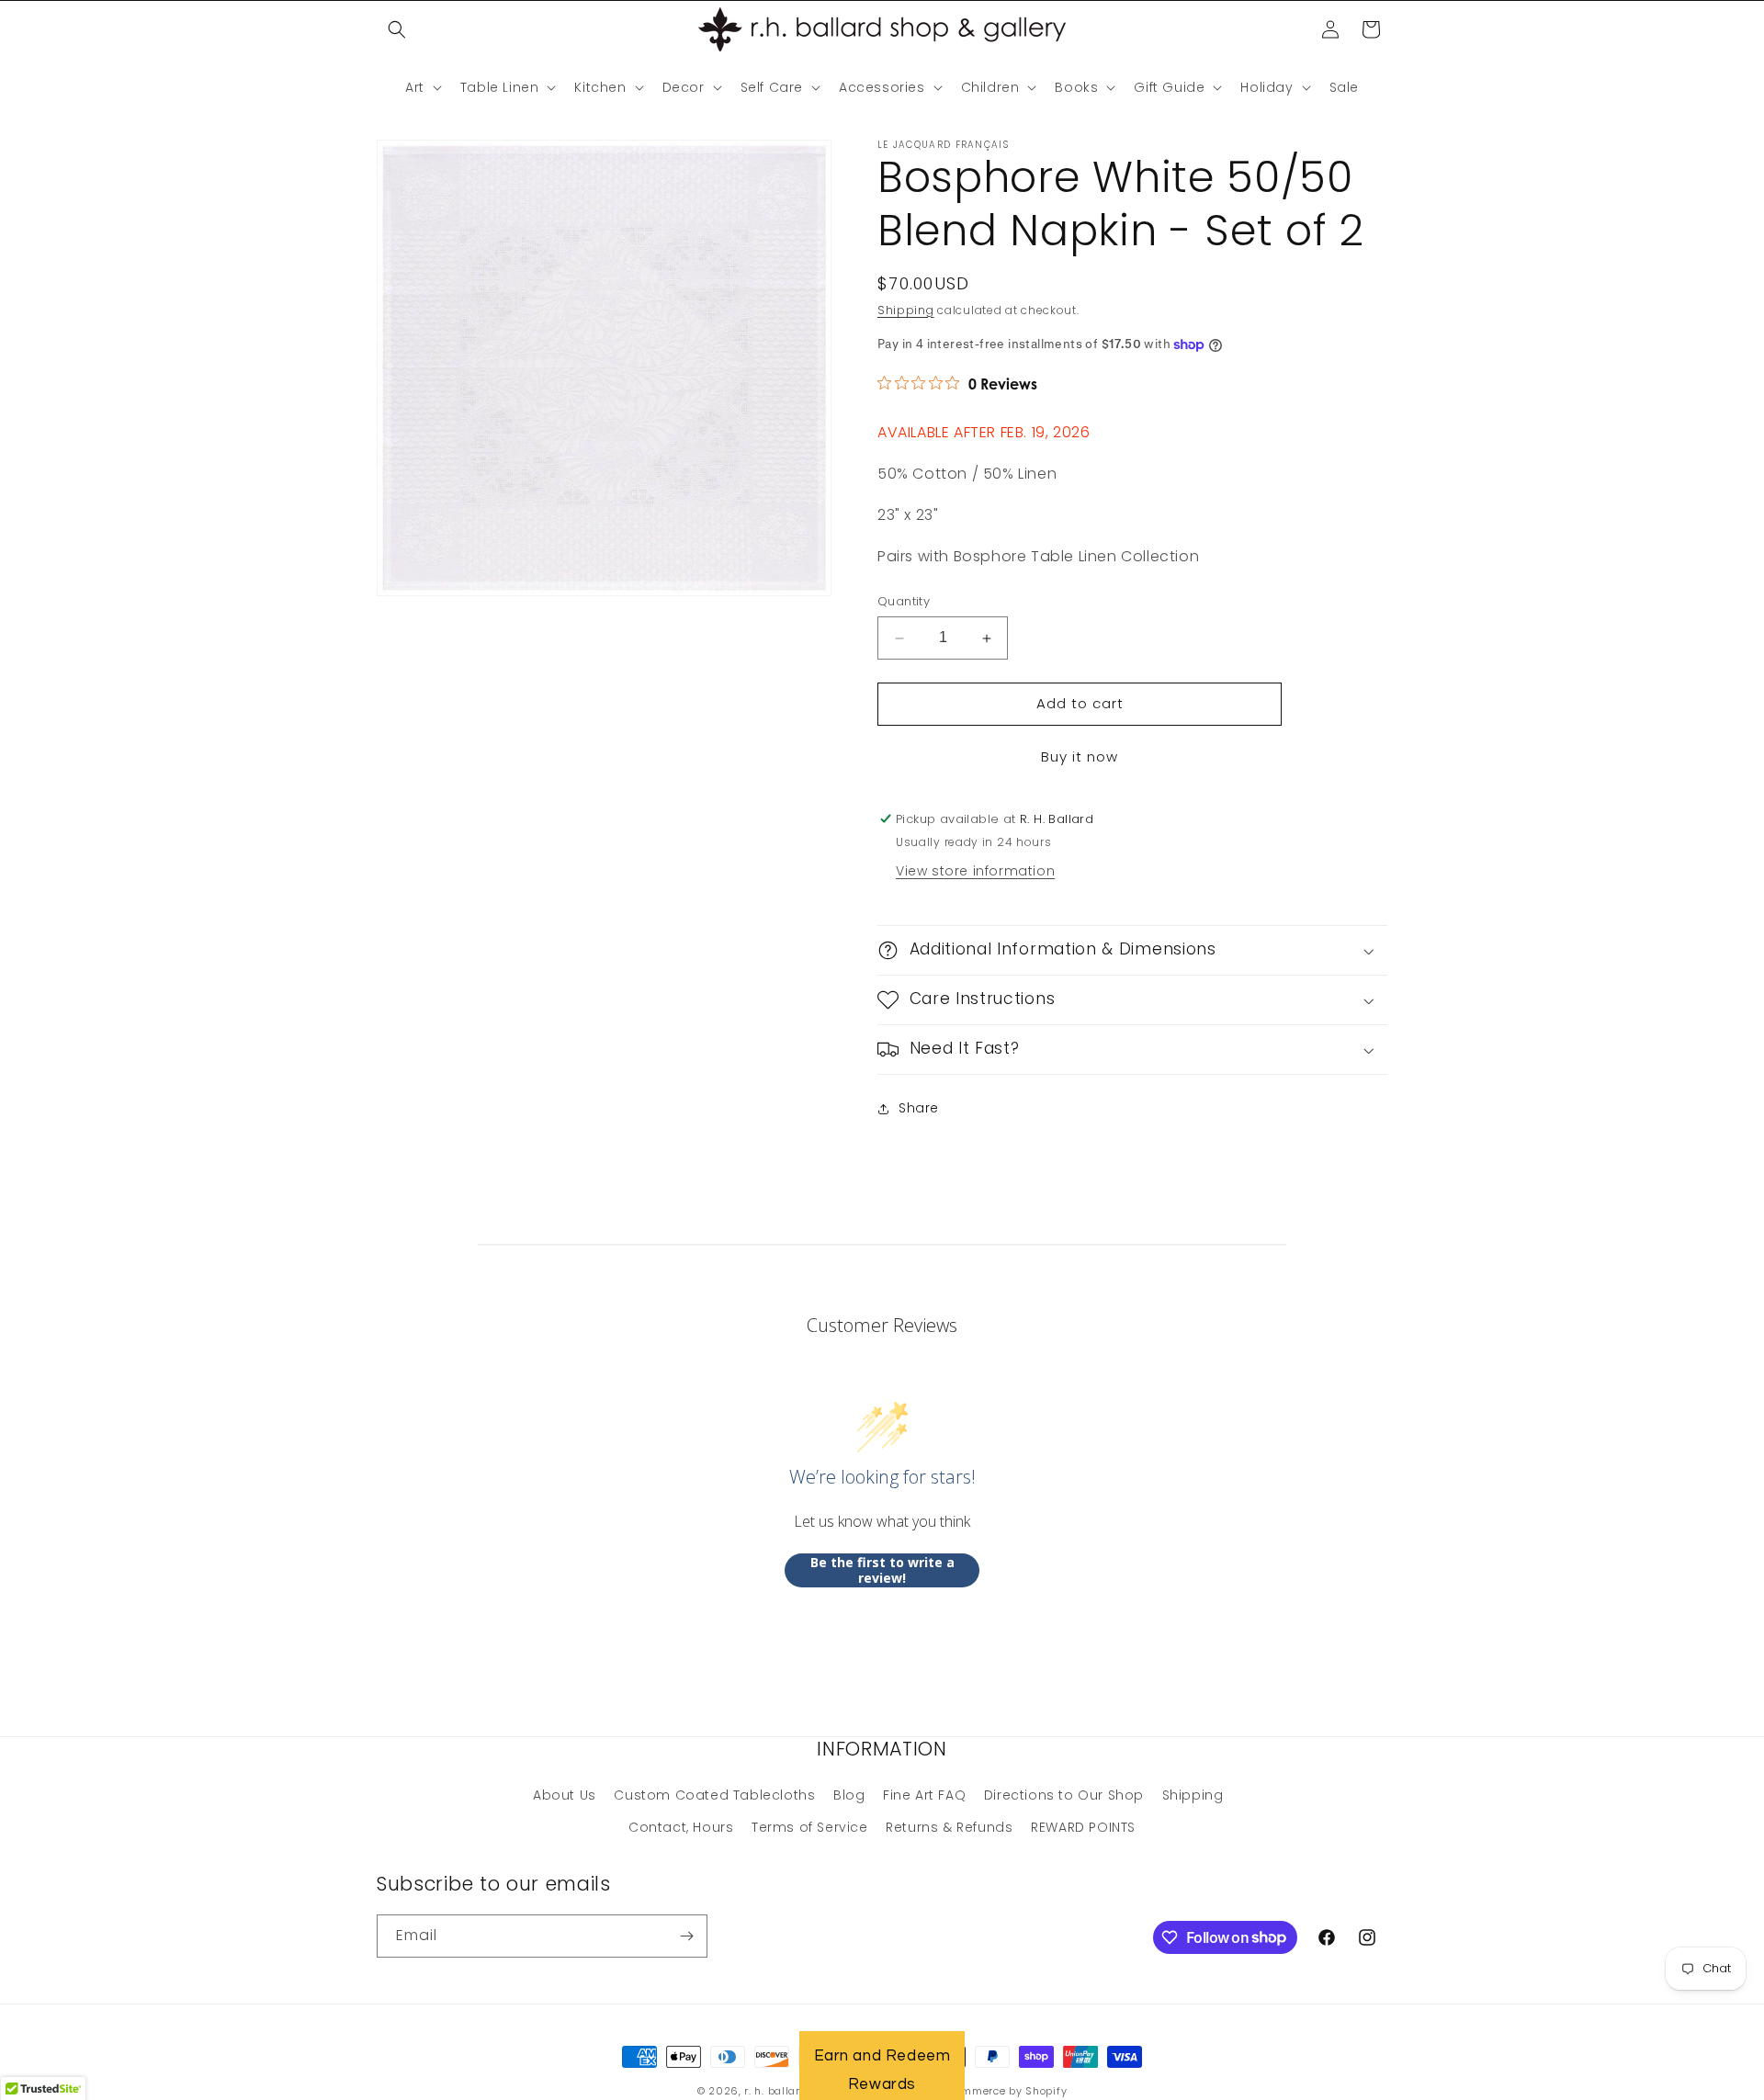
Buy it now (1080, 756)
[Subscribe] (686, 1936)
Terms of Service (810, 1827)
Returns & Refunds (949, 1827)
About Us (565, 1795)
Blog (849, 1795)
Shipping (906, 310)
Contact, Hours (681, 1827)
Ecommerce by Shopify (1005, 2091)
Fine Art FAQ (924, 1795)
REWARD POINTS (1083, 1827)
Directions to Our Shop (1064, 1795)
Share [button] (919, 1108)
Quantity (904, 602)
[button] (397, 29)
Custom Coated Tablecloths (714, 1795)
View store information (975, 871)
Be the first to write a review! (882, 1570)
